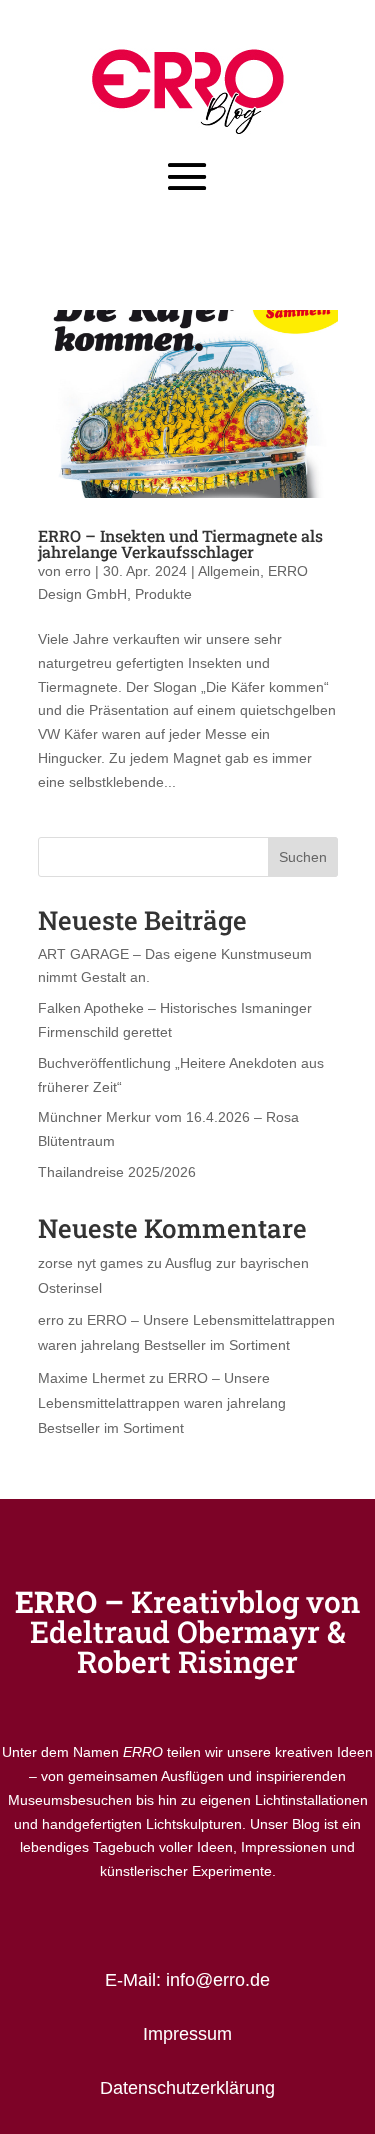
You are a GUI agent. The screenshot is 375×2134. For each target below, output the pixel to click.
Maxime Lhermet (91, 1378)
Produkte (163, 594)
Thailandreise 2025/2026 (117, 1172)
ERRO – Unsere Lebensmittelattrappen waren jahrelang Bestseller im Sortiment (162, 1403)
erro (78, 571)
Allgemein (229, 571)
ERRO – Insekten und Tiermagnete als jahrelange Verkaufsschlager (180, 543)
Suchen (303, 857)
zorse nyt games (90, 1263)
